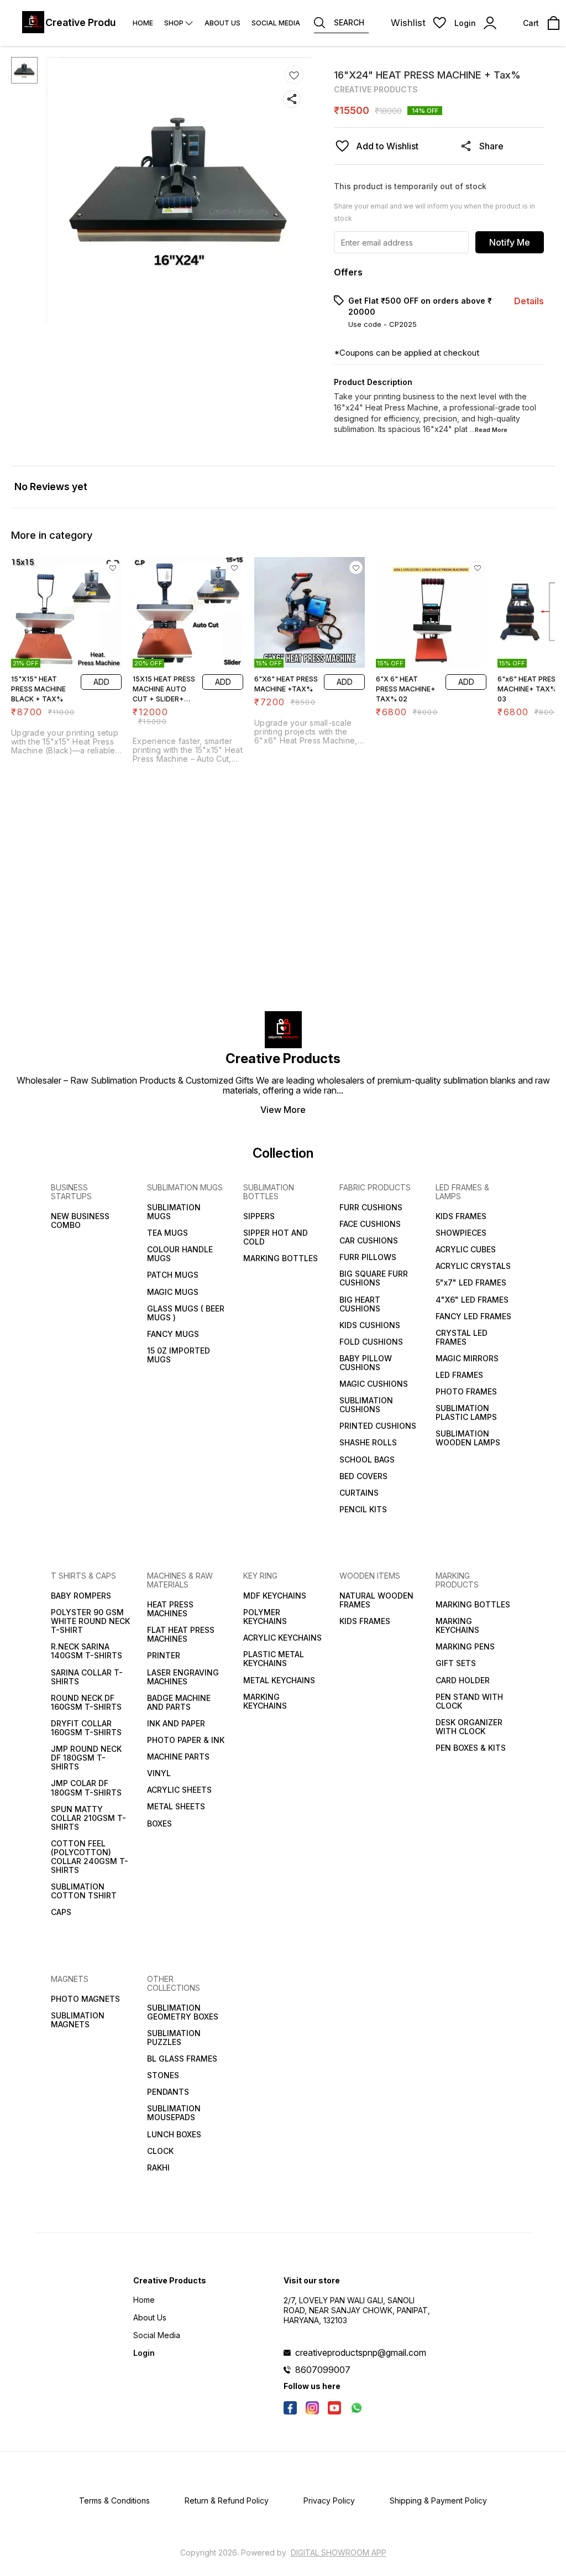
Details (529, 301)
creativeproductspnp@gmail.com (361, 2353)
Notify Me (510, 242)
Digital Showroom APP (339, 2552)
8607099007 (323, 2370)
